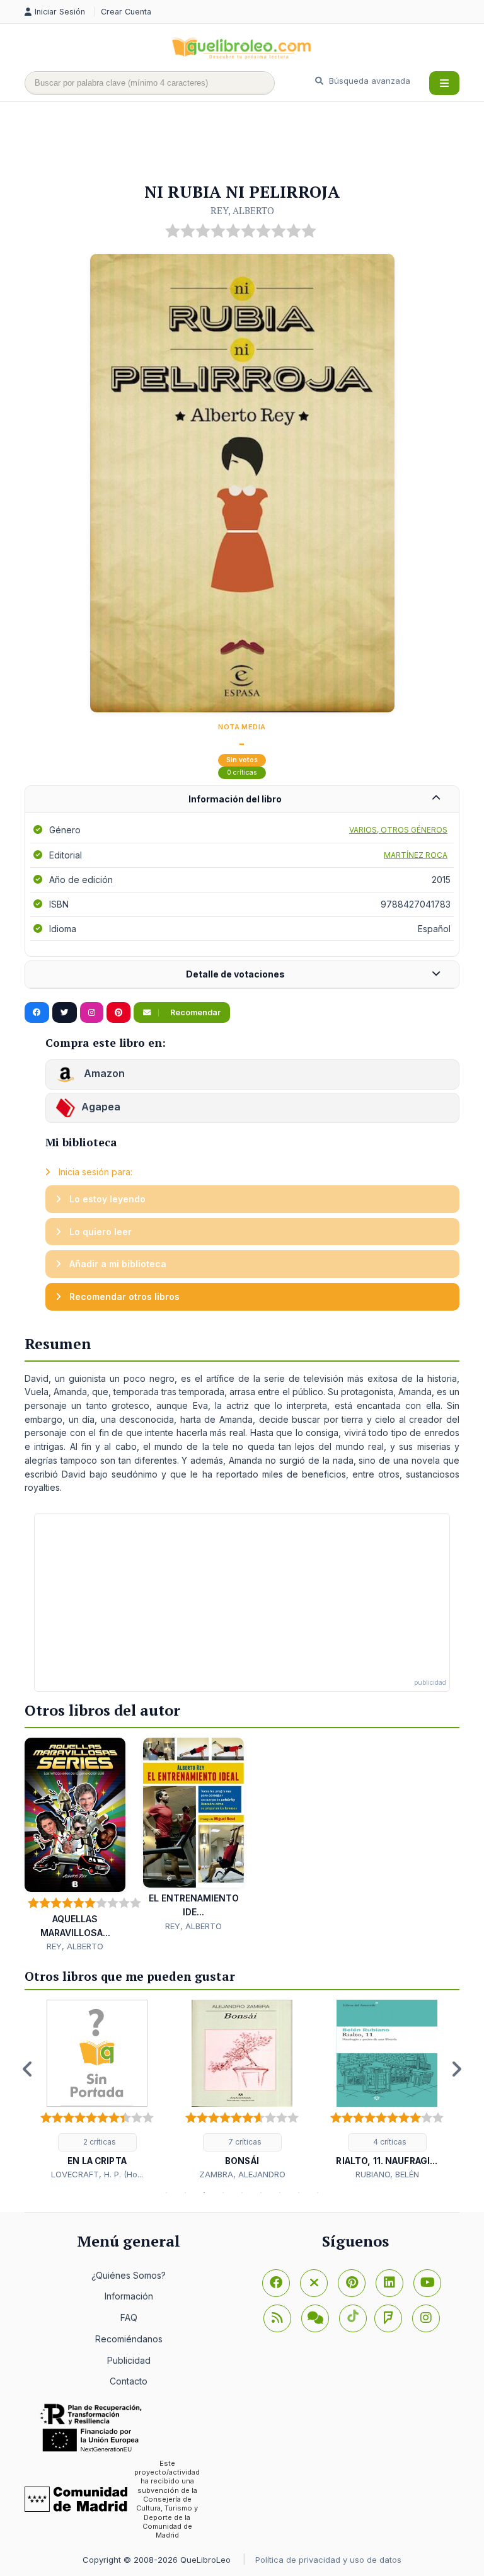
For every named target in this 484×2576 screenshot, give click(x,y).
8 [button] (299, 2192)
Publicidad (129, 2360)
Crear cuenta (126, 12)
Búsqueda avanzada (368, 81)
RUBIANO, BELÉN (387, 2174)
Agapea (101, 1107)
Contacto (129, 2381)
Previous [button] (28, 2069)
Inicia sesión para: (94, 1172)
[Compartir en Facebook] (37, 1013)
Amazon (103, 1074)
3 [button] (204, 2192)
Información (129, 2296)
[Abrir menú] (444, 83)
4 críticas (389, 2142)
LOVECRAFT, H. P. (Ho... (97, 2174)
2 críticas (99, 2142)
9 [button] (318, 2192)
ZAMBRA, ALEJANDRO (242, 2174)
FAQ (129, 2317)
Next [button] (456, 2069)
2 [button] (185, 2192)
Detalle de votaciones (235, 974)
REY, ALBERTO (242, 210)
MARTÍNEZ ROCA (416, 855)
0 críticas (242, 772)
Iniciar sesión (61, 12)
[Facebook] (276, 2283)
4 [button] (223, 2192)
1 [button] (166, 2192)
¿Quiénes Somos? (129, 2275)
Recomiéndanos (129, 2339)
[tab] (242, 800)
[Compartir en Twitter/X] (65, 1013)
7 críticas (244, 2142)
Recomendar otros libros (123, 1297)
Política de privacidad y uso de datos (328, 2560)
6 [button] (261, 2192)
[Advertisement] (254, 143)
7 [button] (280, 2192)
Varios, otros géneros (398, 830)
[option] (97, 2090)
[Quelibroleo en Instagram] (92, 1013)
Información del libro (235, 799)
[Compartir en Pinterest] (118, 1013)
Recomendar (194, 1012)
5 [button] (242, 2192)
